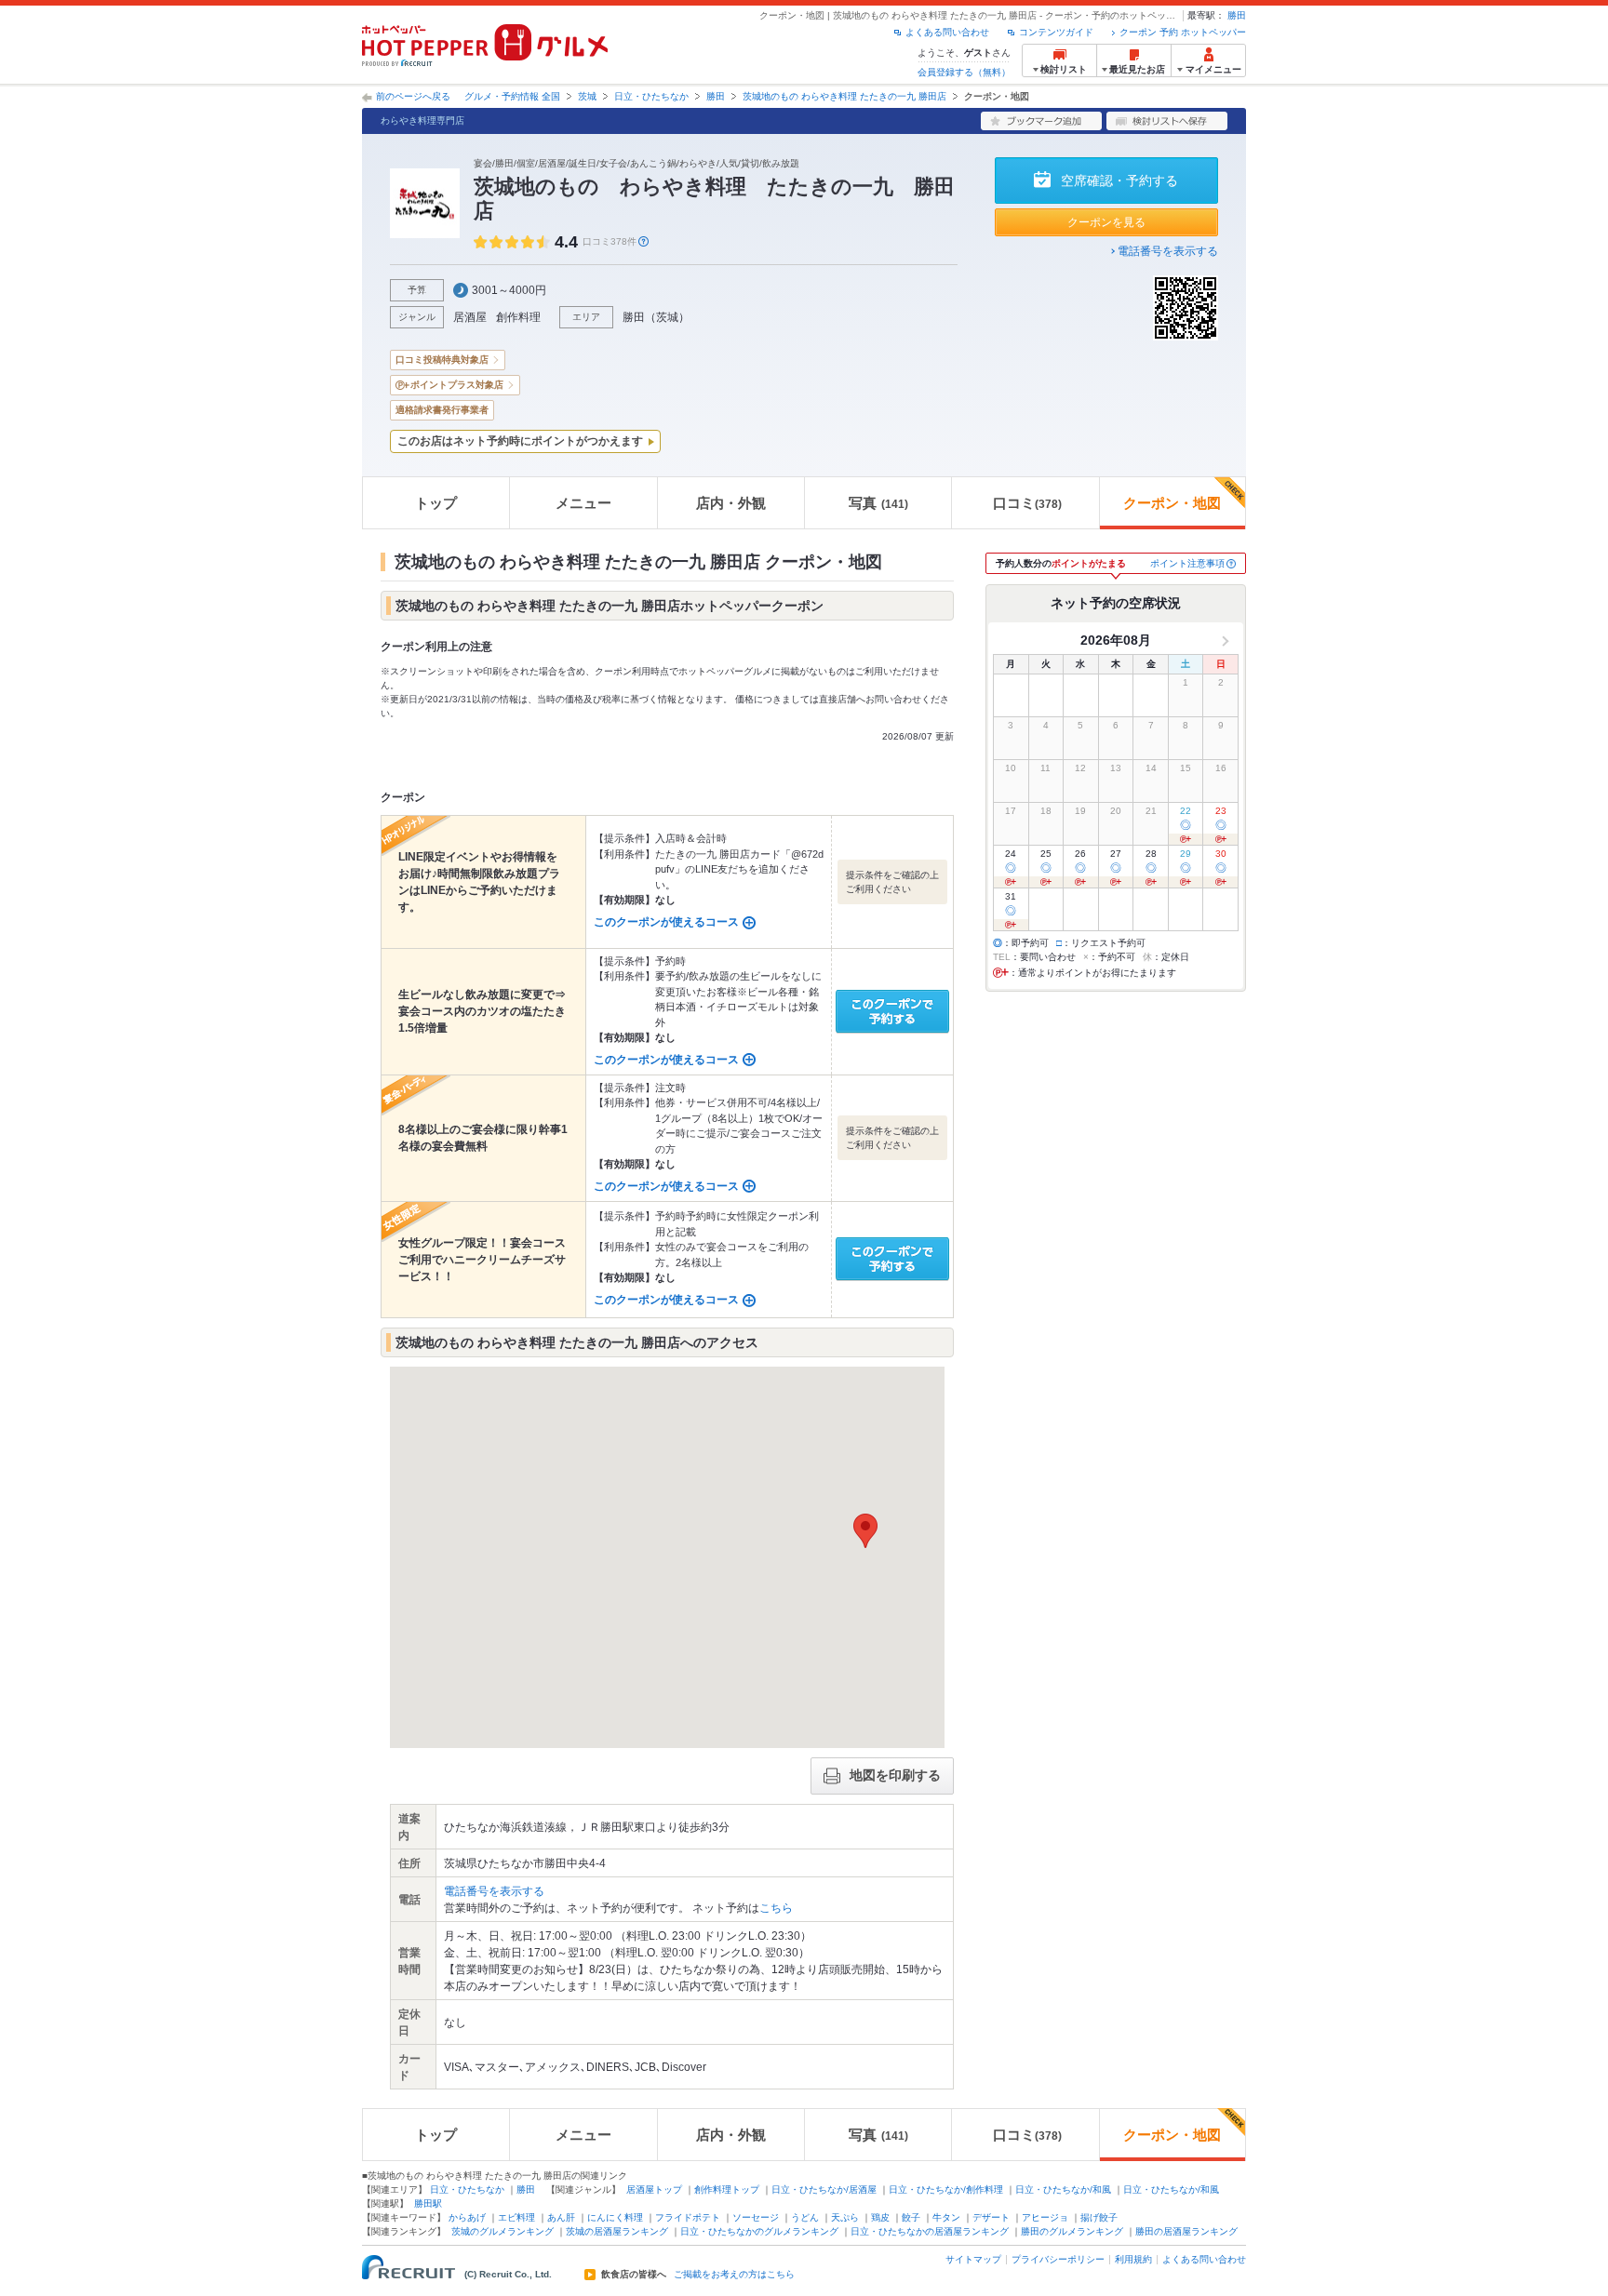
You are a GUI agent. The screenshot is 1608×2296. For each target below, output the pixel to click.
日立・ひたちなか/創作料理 (946, 2189)
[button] (865, 1531)
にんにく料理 (615, 2217)
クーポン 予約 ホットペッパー (1183, 32)
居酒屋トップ (654, 2189)
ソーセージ (756, 2217)
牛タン (946, 2217)
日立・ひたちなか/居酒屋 (824, 2189)
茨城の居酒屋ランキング (617, 2231)
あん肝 (561, 2217)
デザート (991, 2217)
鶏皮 (880, 2217)
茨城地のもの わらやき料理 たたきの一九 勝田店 (844, 96)
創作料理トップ (727, 2189)
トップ (436, 503)
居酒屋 (470, 317)
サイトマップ (973, 2259)
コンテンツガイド (1056, 32)
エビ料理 (516, 2217)
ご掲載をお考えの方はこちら (734, 2275)
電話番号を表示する (1168, 251)
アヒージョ (1045, 2217)
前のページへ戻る (413, 96)
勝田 (1237, 15)
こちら (776, 1908)
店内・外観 (731, 503)
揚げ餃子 (1099, 2217)
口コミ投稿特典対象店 (442, 360)
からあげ (467, 2217)
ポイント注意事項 (1187, 563)
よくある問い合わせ (947, 32)
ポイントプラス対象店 (457, 385)
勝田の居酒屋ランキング (1186, 2231)
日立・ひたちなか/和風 (1063, 2189)
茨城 (587, 96)
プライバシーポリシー (1058, 2259)
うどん (805, 2217)
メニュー (583, 503)
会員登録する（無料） (964, 72)
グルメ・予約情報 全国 (512, 96)
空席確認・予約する (1119, 180)
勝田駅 (428, 2203)
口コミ (1027, 503)
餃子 (911, 2217)
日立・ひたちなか (651, 96)
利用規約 (1133, 2259)
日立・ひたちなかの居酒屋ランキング (930, 2231)
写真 (878, 503)
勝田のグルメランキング (1072, 2231)
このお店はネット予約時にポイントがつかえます (520, 441)
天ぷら (845, 2217)
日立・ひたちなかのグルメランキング (759, 2231)
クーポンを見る (1106, 222)
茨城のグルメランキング (502, 2231)
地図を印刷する (895, 1775)
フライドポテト (688, 2217)
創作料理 (518, 317)
